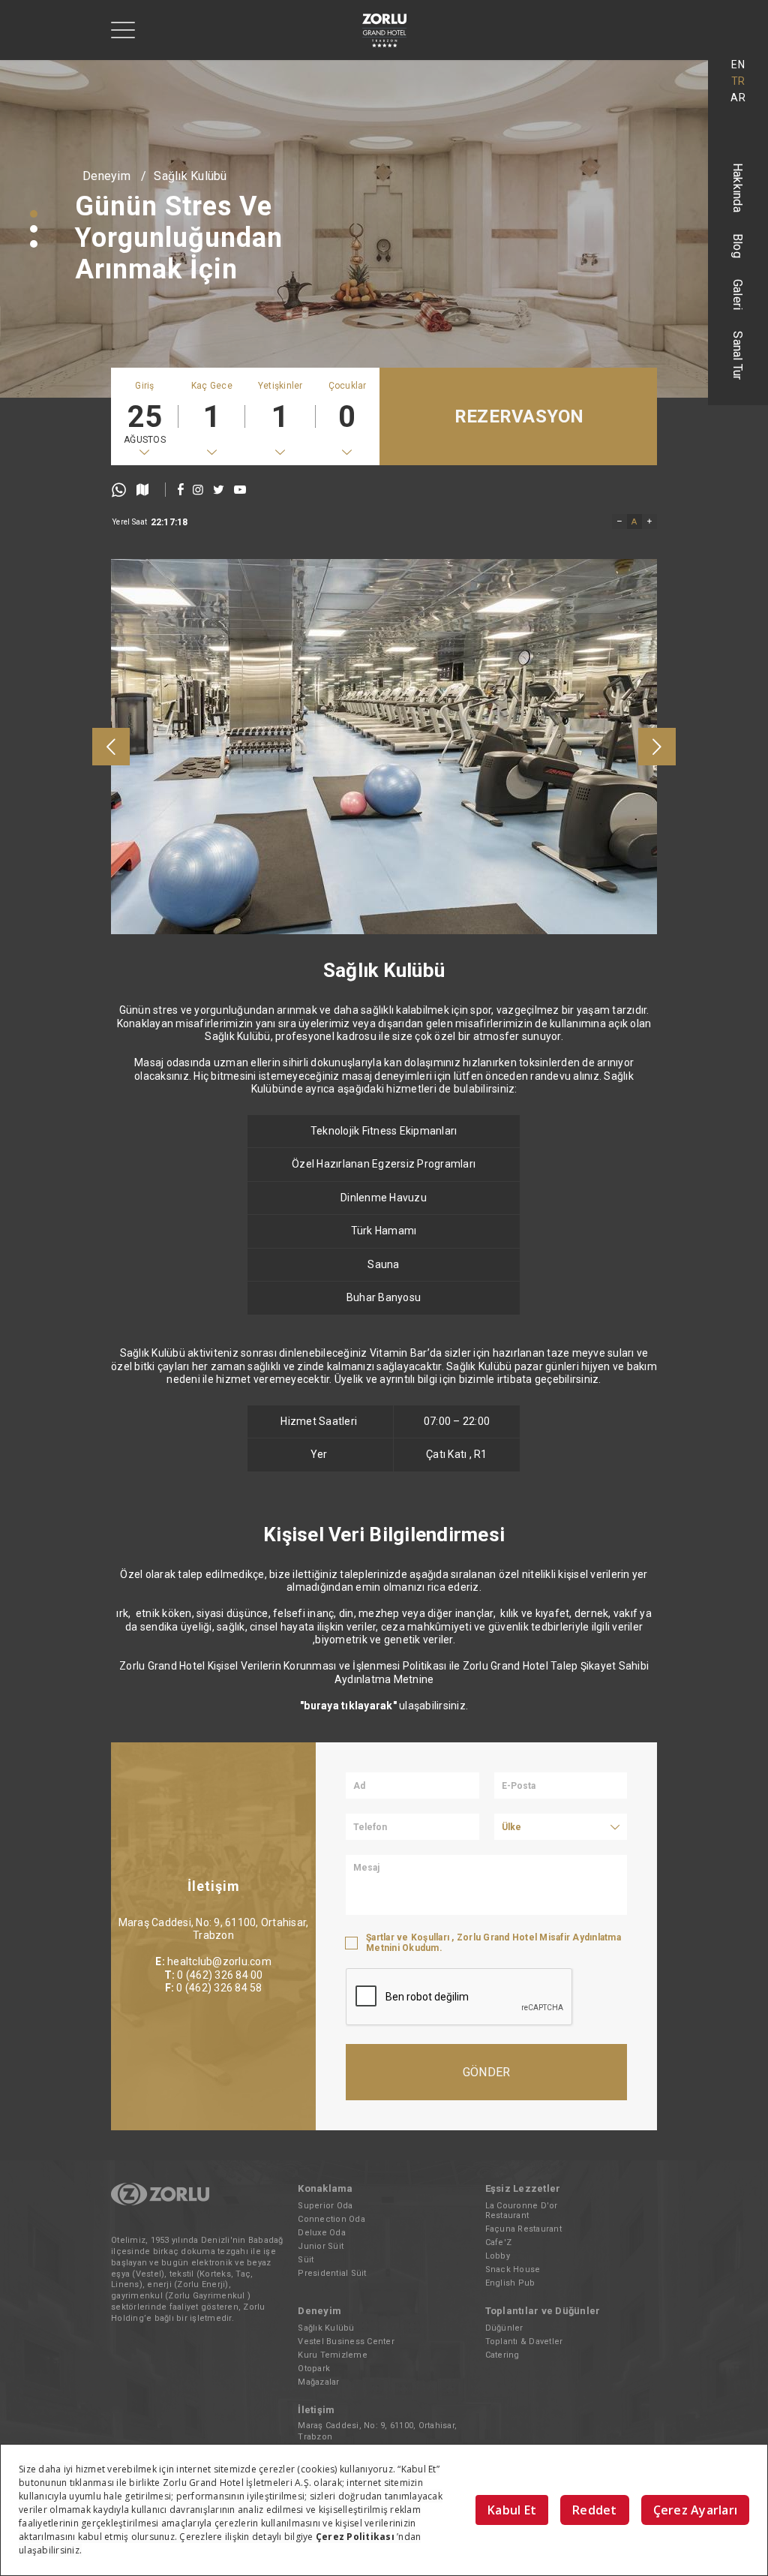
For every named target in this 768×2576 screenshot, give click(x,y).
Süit (306, 2260)
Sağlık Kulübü (190, 176)
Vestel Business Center (346, 2342)
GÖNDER (487, 2072)
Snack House (513, 2269)
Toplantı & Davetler (524, 2342)
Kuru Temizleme (333, 2355)
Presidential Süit (332, 2273)
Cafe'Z (499, 2242)
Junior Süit (321, 2246)
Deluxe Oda (322, 2233)
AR (738, 98)
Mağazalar (318, 2382)
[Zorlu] (160, 2203)
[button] (34, 214)
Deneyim (106, 176)
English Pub (510, 2283)
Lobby (498, 2256)
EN (738, 65)
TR (738, 81)
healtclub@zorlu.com (219, 1961)
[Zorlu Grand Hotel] (384, 30)
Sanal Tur (738, 355)
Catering (502, 2355)
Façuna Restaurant (523, 2229)
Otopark (314, 2369)
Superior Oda (325, 2206)
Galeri (738, 295)
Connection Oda (331, 2219)
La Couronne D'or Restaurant (522, 2211)
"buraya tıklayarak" (348, 1706)
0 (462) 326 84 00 (220, 1975)
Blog (738, 246)
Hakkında (738, 188)
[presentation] (111, 747)
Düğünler (504, 2328)
